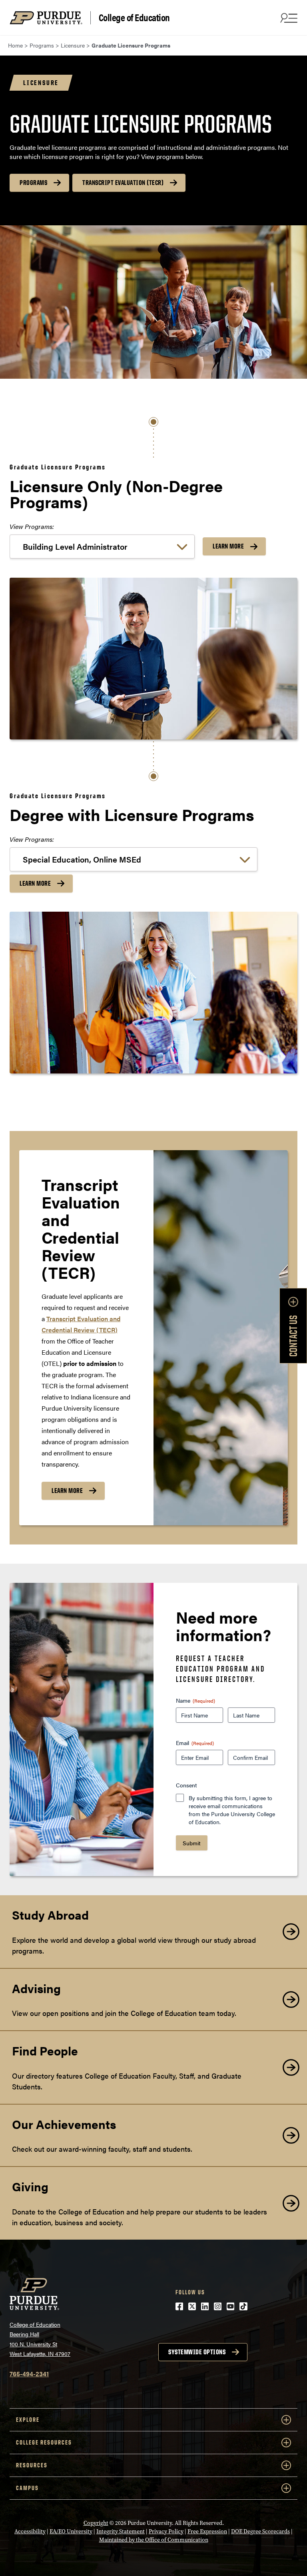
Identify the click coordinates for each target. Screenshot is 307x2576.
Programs (33, 183)
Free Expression (207, 2531)
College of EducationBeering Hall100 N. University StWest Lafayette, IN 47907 (40, 2339)
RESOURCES (32, 2465)
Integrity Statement (121, 2531)
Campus (27, 2488)
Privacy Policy (166, 2531)
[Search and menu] (288, 18)
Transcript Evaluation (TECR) (123, 183)
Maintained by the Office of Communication (154, 2540)
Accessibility (30, 2531)
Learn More (228, 546)
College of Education (134, 18)
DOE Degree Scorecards (260, 2531)
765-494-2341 (29, 2374)
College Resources (44, 2442)
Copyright (96, 2523)
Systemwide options (197, 2352)
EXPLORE (28, 2420)
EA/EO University (71, 2531)
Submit (192, 1843)
